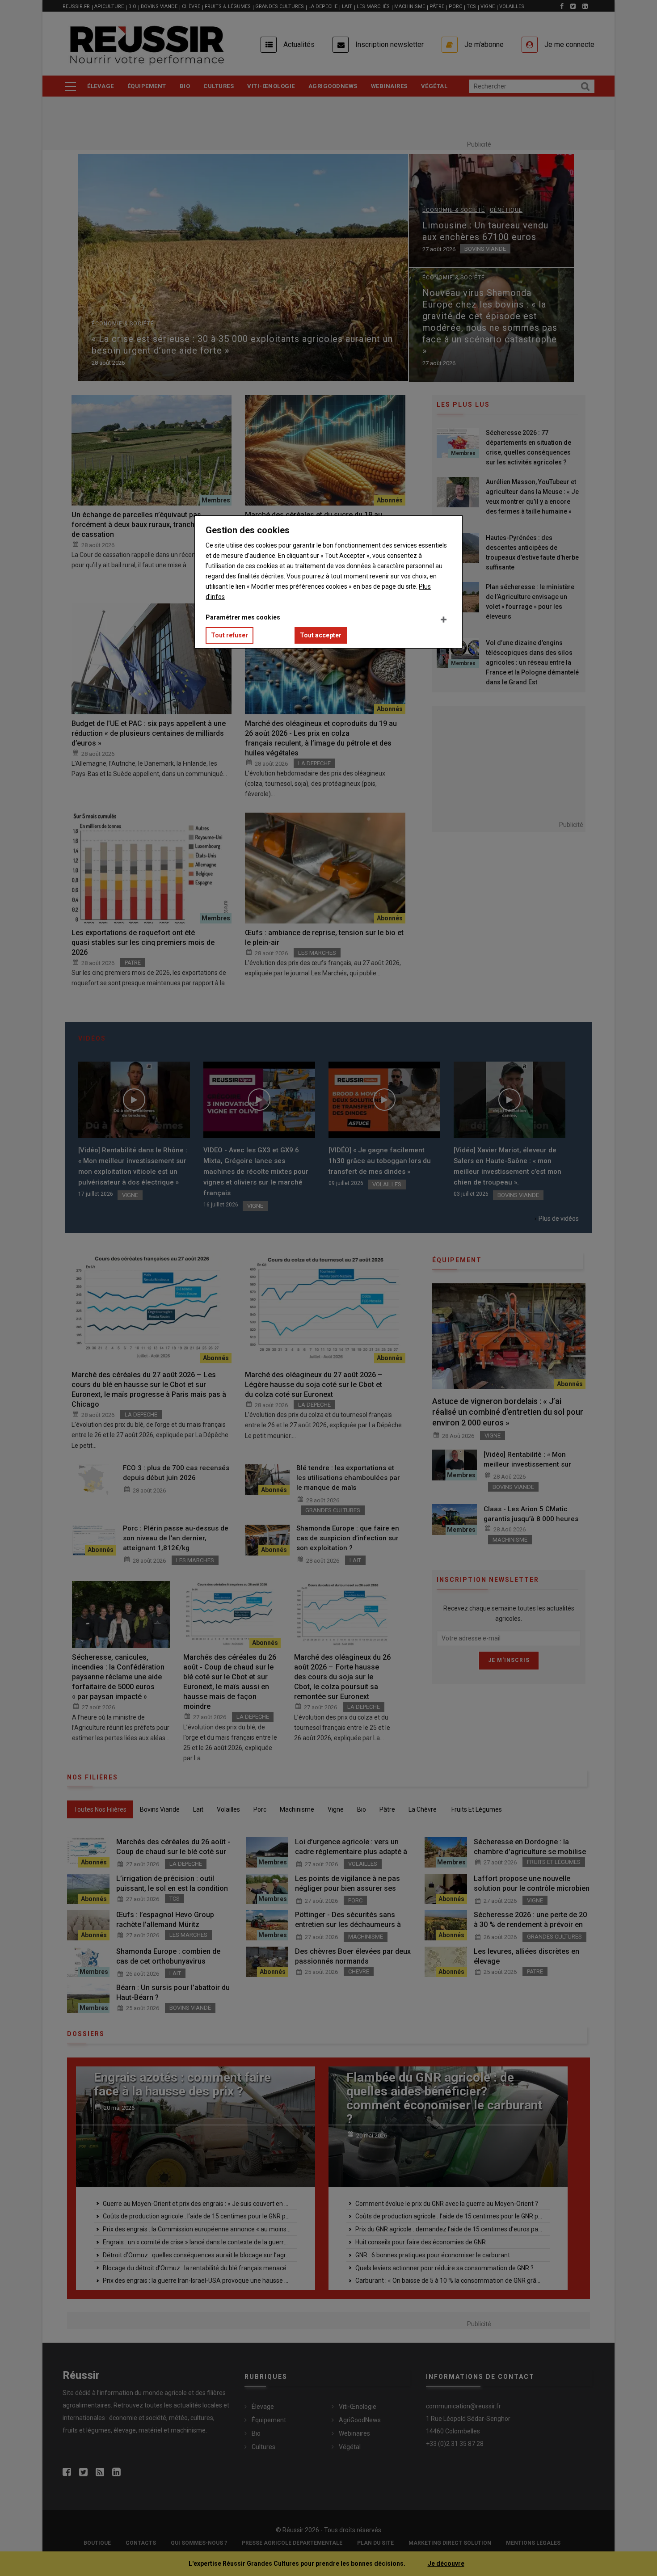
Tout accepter (321, 635)
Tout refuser (230, 635)
